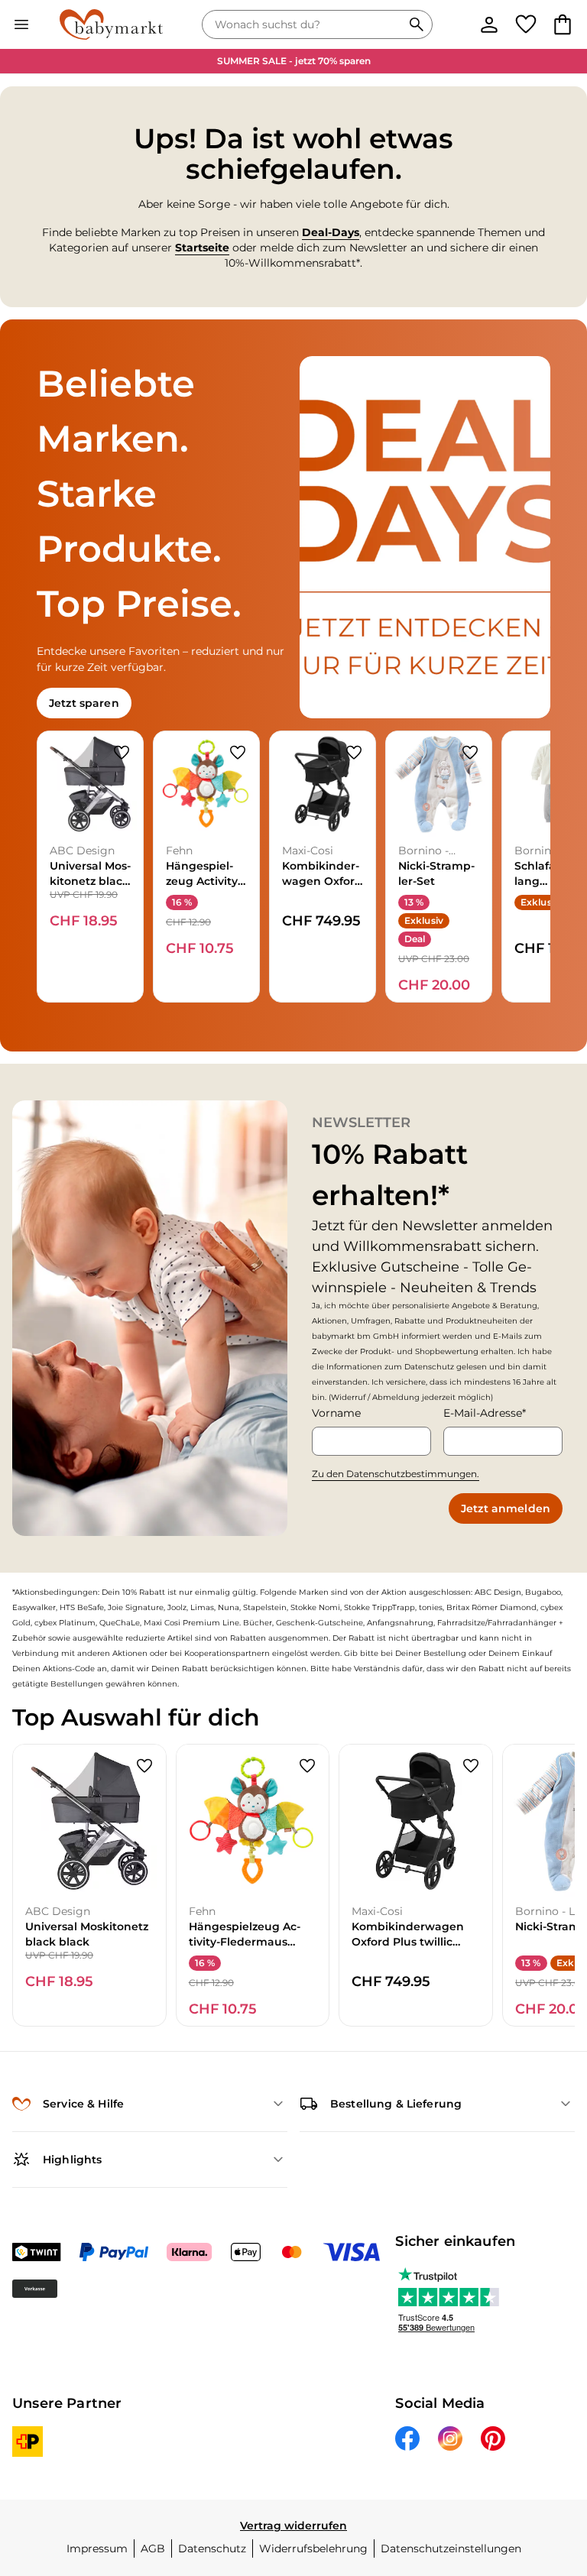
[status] (305, 24)
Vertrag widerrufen (293, 2526)
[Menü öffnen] (21, 24)
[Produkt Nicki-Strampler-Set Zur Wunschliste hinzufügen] (470, 753)
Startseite (202, 248)
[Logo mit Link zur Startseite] (111, 24)
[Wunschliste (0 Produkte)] (526, 24)
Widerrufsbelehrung (313, 2548)
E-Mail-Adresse (483, 1413)
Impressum (97, 2548)
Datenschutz (212, 2548)
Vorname (336, 1413)
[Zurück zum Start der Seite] (553, 2469)
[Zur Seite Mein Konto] (489, 24)
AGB (153, 2548)
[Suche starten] (417, 24)
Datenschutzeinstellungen (451, 2548)
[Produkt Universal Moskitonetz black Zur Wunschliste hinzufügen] (122, 753)
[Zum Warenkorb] (563, 24)
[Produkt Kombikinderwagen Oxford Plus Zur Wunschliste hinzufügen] (354, 753)
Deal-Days (331, 232)
